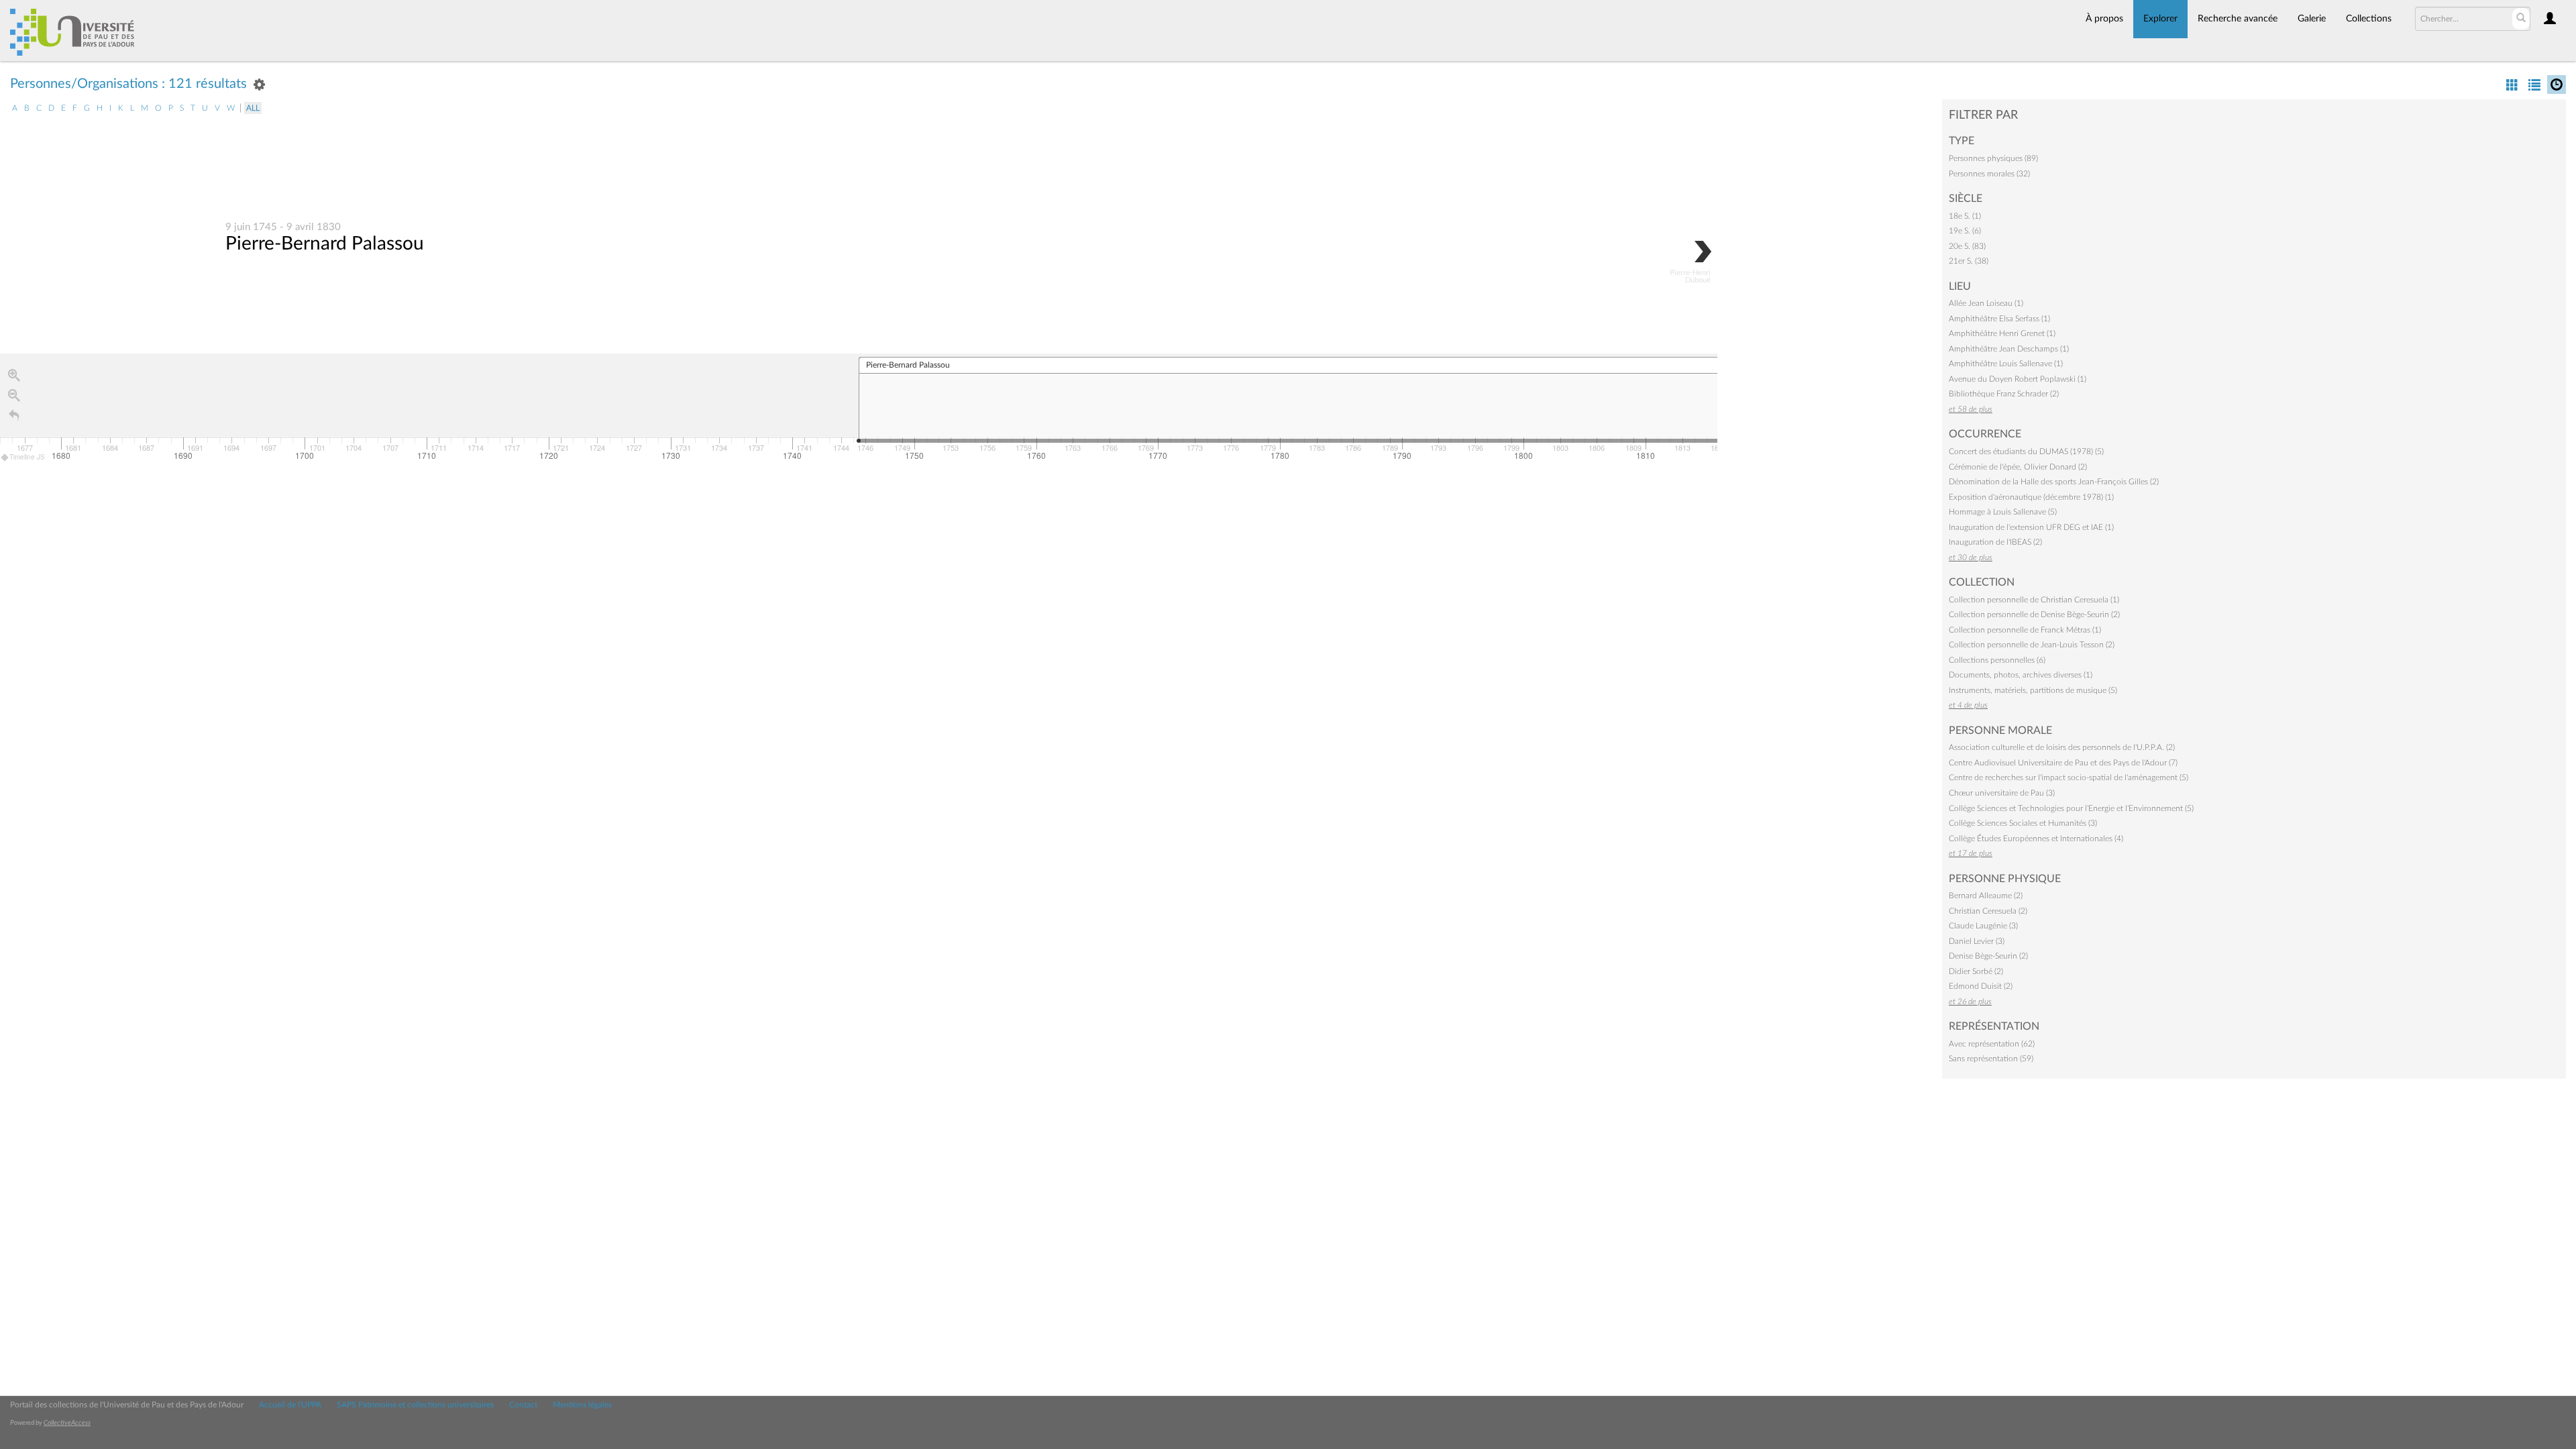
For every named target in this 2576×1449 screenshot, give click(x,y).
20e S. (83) (1967, 246)
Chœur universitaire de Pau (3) (2002, 793)
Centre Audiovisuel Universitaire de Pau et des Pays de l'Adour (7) (2063, 763)
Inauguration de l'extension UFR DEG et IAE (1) (2031, 527)
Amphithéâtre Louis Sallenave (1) (2006, 364)
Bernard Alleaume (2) (1986, 896)
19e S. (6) (1965, 231)
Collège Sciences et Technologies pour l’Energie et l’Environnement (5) (2071, 808)
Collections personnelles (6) (1997, 660)
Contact (523, 1405)
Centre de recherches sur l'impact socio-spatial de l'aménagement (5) (2069, 777)
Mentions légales (582, 1405)
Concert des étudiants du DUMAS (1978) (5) (2026, 451)
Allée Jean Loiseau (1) (1986, 303)
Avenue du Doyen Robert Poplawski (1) (2018, 379)
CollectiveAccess (67, 1423)
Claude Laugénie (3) (1983, 926)
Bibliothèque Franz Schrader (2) (2004, 394)
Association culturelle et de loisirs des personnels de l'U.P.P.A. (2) (2062, 747)
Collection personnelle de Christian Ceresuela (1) (2034, 600)
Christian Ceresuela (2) (1988, 911)
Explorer (2160, 19)
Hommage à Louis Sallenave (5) (2003, 512)
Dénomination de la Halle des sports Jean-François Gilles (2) (2054, 482)
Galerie (2312, 19)
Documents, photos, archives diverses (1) (2021, 675)
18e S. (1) (1965, 216)
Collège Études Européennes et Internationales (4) (2036, 839)
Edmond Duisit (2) (1981, 986)
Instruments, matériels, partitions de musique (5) (2033, 690)
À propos (2104, 19)
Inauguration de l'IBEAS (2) (1995, 542)
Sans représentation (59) (1991, 1059)
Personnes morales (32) (1989, 174)
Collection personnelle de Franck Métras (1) (2025, 630)
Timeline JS (27, 457)
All (253, 108)
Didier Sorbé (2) (1976, 971)
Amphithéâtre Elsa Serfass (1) (1999, 319)
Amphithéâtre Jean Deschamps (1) (2009, 349)
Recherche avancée (2238, 19)
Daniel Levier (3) (1977, 941)
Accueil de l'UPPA (290, 1405)
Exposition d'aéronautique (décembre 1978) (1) (2031, 497)
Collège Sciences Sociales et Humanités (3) (2023, 823)
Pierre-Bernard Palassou (325, 244)
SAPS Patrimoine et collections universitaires (415, 1405)
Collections (2369, 19)
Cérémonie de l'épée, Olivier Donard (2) (2018, 467)
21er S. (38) (1969, 261)
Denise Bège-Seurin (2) (1988, 956)
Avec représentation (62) (1992, 1044)
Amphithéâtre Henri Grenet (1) (2002, 333)
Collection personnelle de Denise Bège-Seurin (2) (2034, 614)
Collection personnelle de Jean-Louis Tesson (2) (2032, 645)
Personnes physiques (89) (1993, 158)
